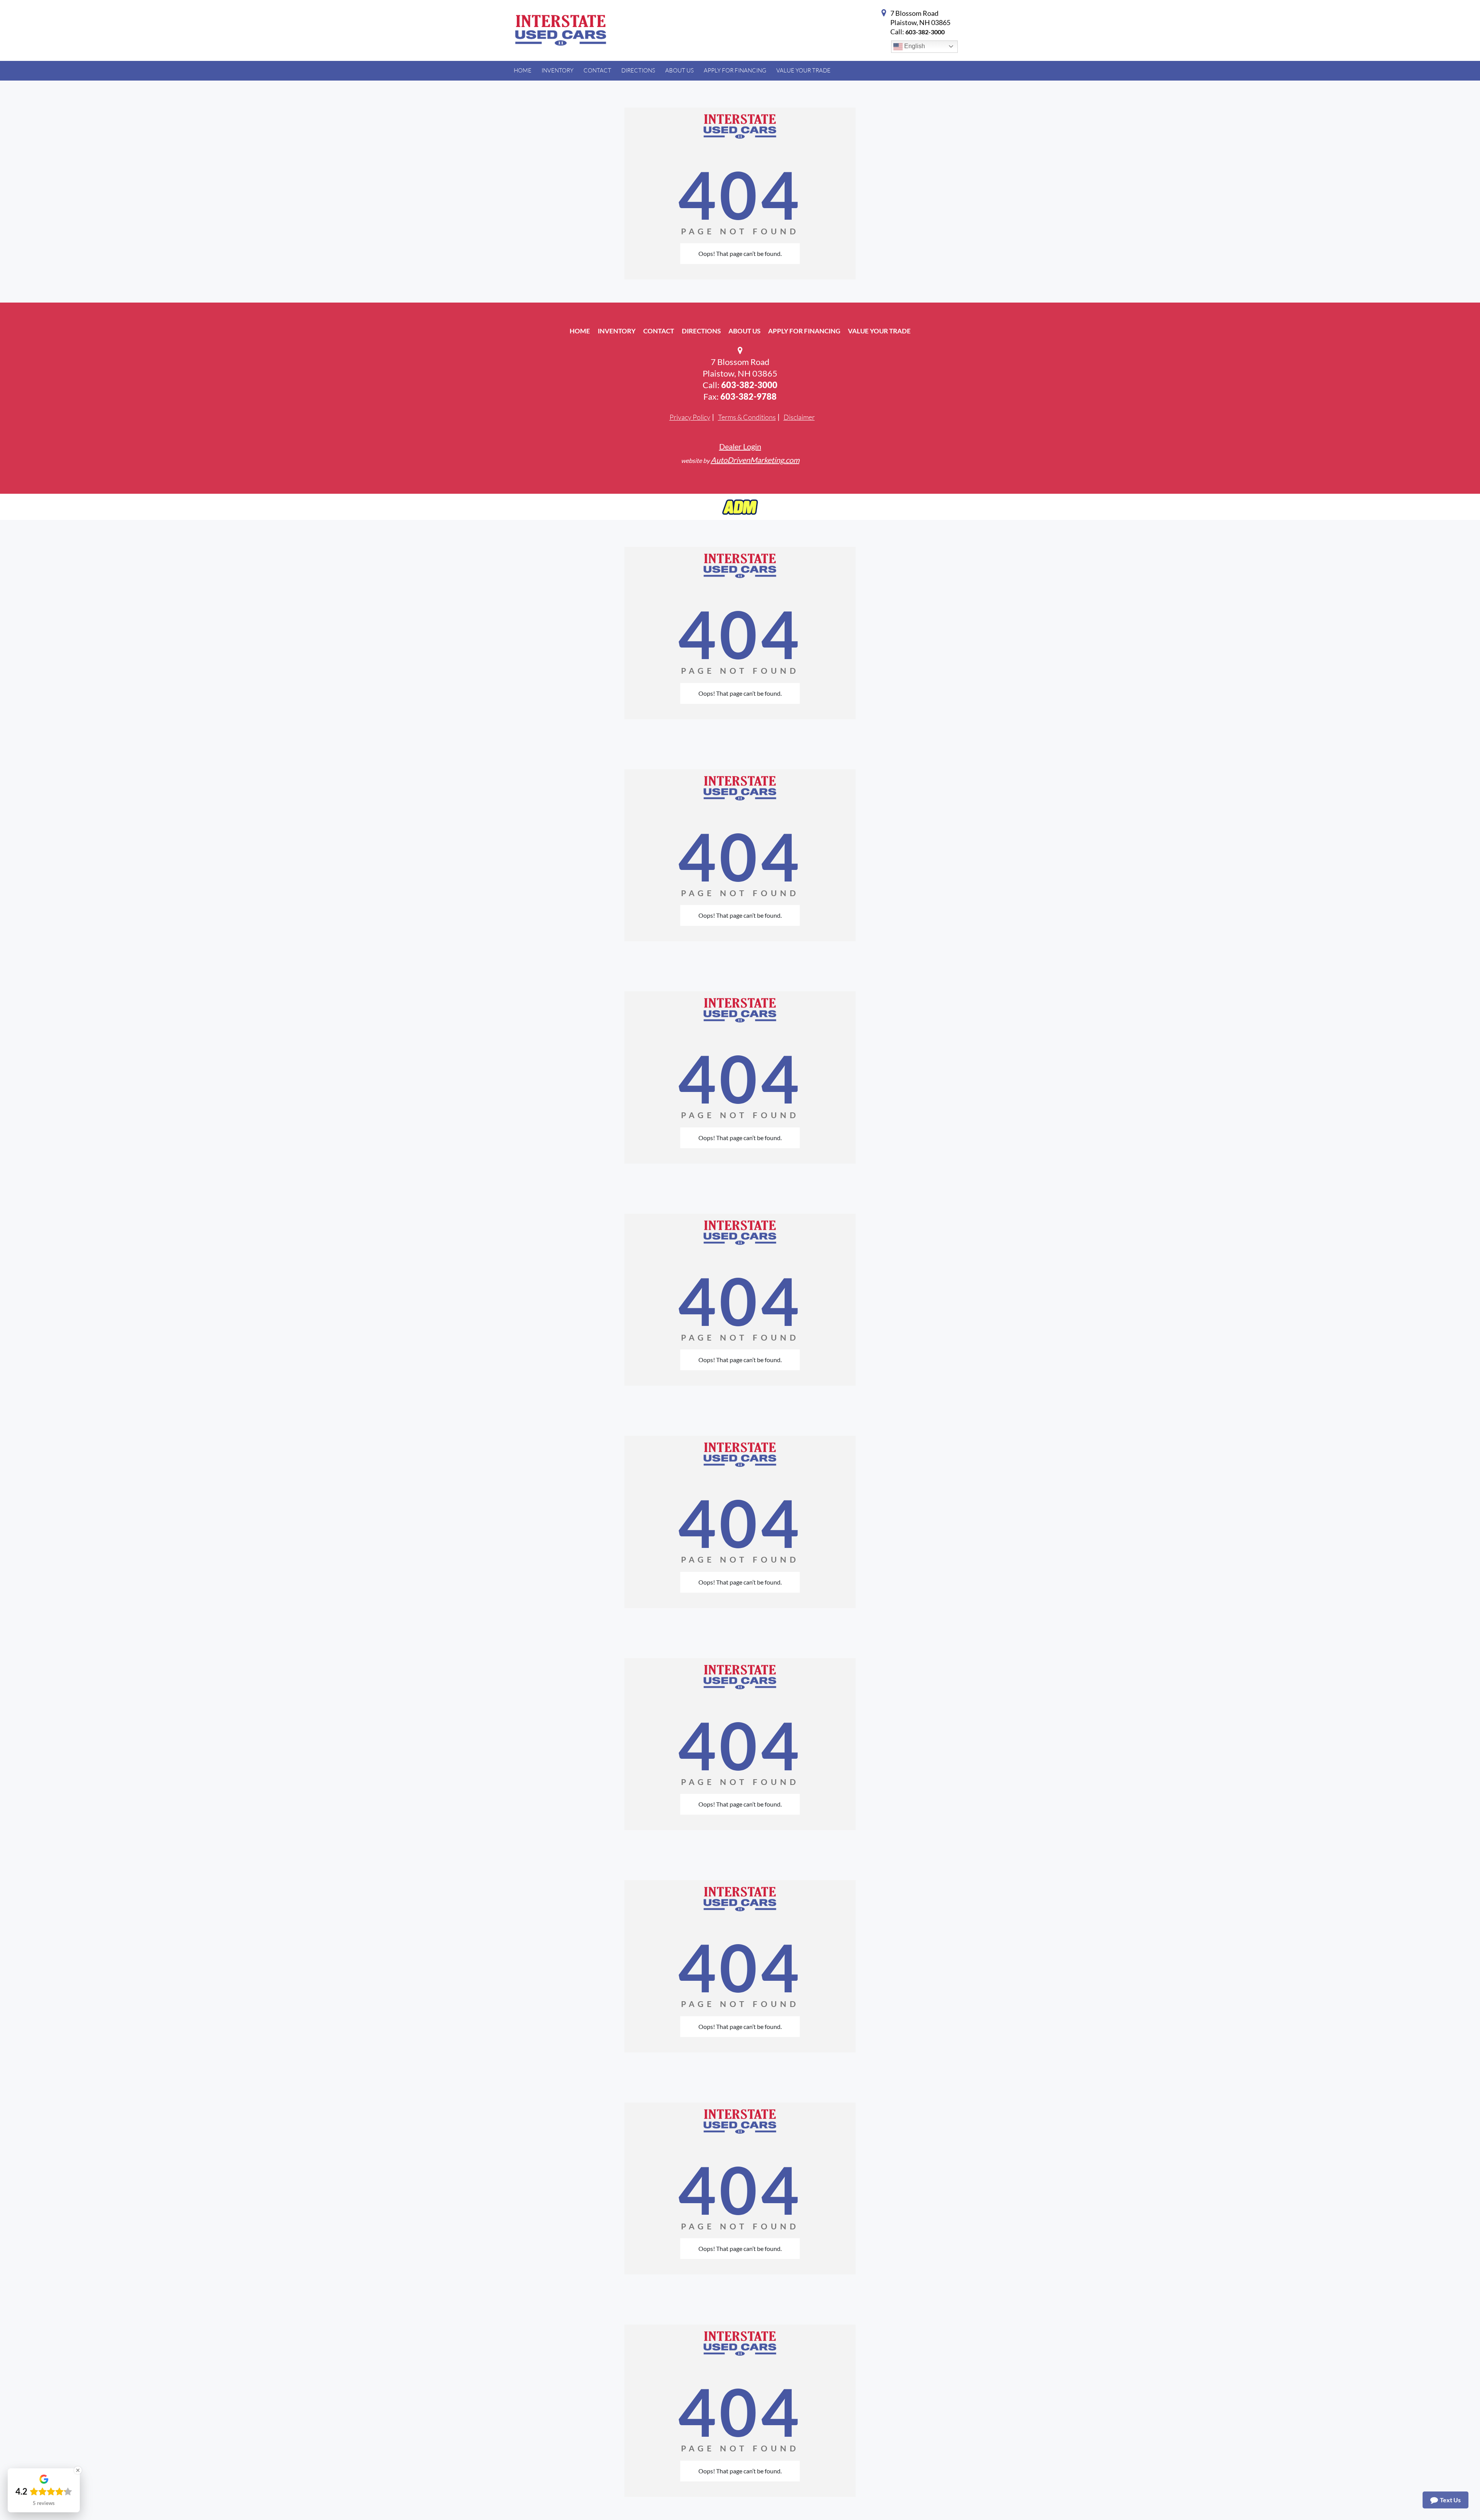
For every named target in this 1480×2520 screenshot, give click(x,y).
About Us (744, 331)
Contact (659, 331)
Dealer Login (740, 446)
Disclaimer (799, 417)
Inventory (617, 331)
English (914, 46)
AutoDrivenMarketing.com (755, 460)
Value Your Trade (879, 331)
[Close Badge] (78, 2470)
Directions (701, 331)
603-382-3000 (925, 32)
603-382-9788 (748, 396)
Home (580, 331)
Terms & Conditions (747, 417)
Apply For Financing (804, 331)
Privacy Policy (690, 417)
